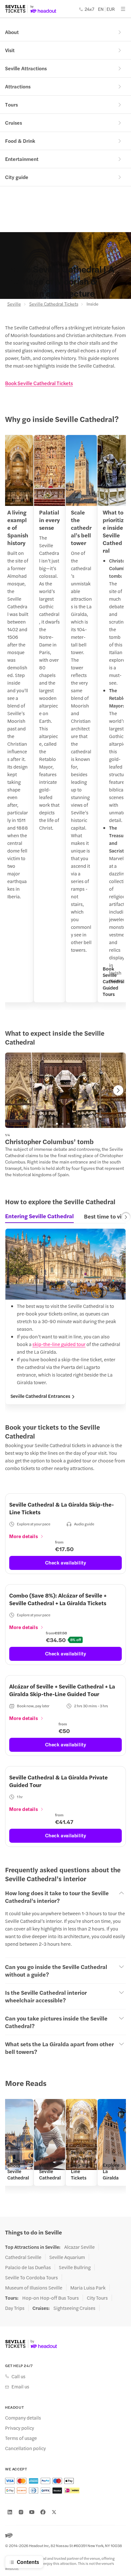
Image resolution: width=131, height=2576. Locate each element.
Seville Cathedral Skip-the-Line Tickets (82, 2165)
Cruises (14, 123)
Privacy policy (20, 2428)
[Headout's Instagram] (21, 2512)
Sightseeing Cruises (74, 2308)
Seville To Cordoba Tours (31, 2277)
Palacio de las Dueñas (28, 2267)
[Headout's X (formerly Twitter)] (54, 2512)
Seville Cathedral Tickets (54, 304)
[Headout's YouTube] (32, 2512)
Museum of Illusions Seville (34, 2288)
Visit (10, 50)
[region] (65, 722)
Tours (11, 104)
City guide (17, 177)
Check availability (66, 1562)
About (12, 32)
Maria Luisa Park (88, 2288)
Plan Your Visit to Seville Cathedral (50, 2168)
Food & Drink (20, 141)
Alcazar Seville (79, 2247)
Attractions (18, 86)
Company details (23, 2418)
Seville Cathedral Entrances (40, 1396)
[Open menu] (123, 9)
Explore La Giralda (111, 2171)
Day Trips (15, 2308)
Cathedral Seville (23, 2257)
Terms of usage (21, 2438)
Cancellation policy (25, 2448)
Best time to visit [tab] (106, 1216)
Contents (28, 2562)
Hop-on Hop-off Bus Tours (51, 2298)
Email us (20, 2386)
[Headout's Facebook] (43, 2512)
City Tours (97, 2298)
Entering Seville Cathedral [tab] (39, 1216)
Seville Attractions (26, 68)
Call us (18, 2376)
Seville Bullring (75, 2267)
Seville (14, 304)
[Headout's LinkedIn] (10, 2512)
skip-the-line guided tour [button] (59, 1344)
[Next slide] (118, 1090)
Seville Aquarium (67, 2257)
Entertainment (22, 159)
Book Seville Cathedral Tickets (39, 383)
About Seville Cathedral (18, 2171)
